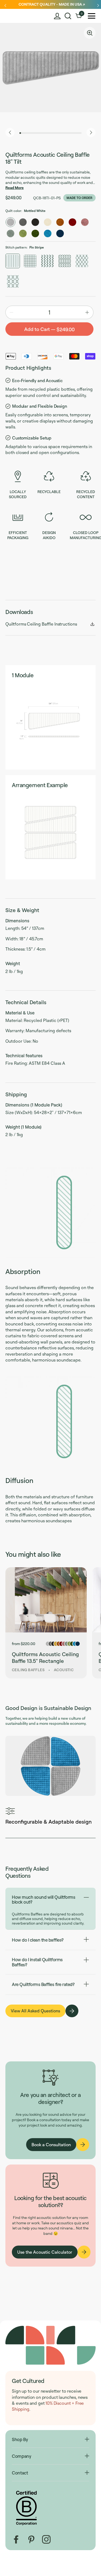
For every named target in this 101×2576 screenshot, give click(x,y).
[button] (68, 16)
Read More (15, 188)
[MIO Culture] (17, 16)
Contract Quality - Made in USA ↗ (52, 4)
